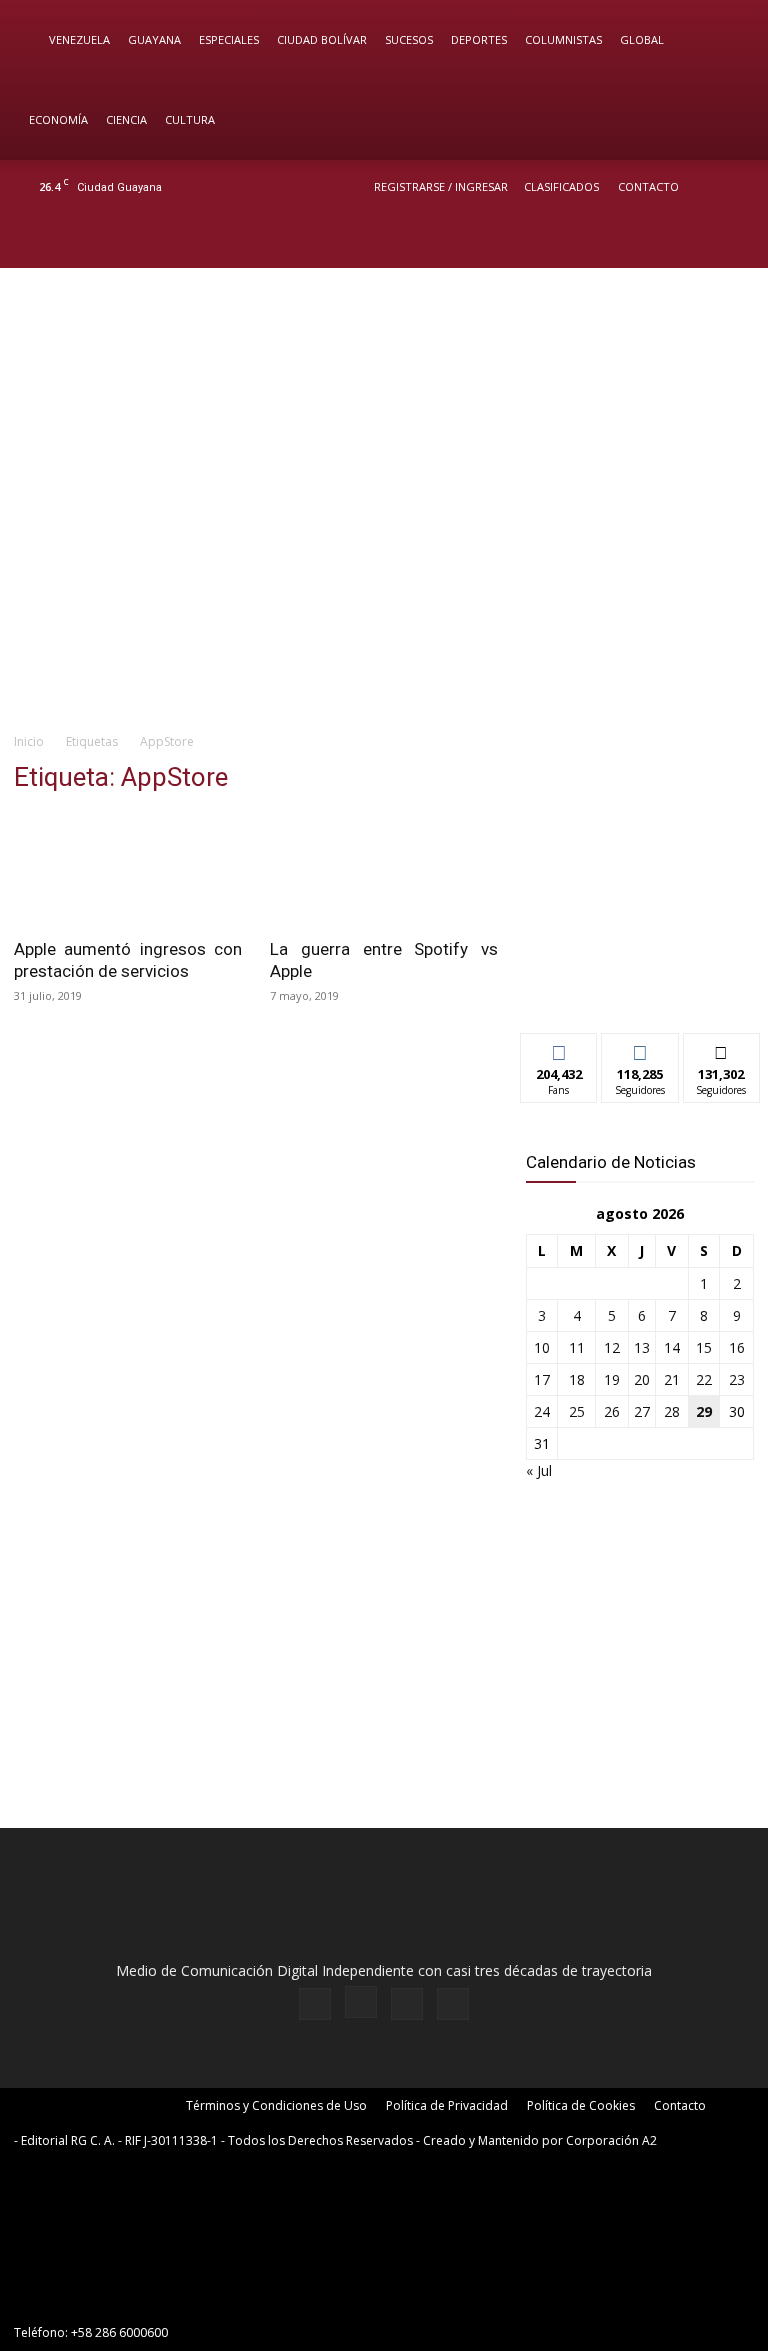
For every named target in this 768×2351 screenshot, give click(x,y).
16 (737, 1347)
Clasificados (561, 186)
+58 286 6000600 (119, 2332)
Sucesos (409, 39)
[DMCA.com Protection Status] (164, 2296)
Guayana (154, 39)
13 (642, 1347)
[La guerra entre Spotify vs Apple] (384, 869)
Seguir (640, 1048)
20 (642, 1379)
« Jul (539, 1470)
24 (542, 1411)
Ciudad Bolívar (322, 39)
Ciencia (126, 119)
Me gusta (559, 1048)
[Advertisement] (384, 566)
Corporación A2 (611, 2140)
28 (672, 1411)
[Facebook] (634, 241)
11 (577, 1347)
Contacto (648, 186)
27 (642, 1411)
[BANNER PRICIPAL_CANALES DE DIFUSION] (384, 349)
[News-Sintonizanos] (640, 984)
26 (612, 1411)
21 (672, 1379)
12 (612, 1347)
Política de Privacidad (447, 2105)
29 (704, 1411)
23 (737, 1379)
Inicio (29, 741)
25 (577, 1411)
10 (542, 1347)
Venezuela (79, 39)
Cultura (190, 119)
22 (704, 1379)
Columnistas (563, 39)
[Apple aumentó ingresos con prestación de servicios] (128, 869)
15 (704, 1347)
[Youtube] (733, 241)
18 (577, 1379)
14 (672, 1347)
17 (542, 1379)
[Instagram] (667, 241)
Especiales (229, 39)
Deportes (479, 39)
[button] (724, 40)
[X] (700, 241)
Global (642, 39)
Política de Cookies (581, 2105)
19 (612, 1379)
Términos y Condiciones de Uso (276, 2105)
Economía (58, 119)
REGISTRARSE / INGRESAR (441, 186)
